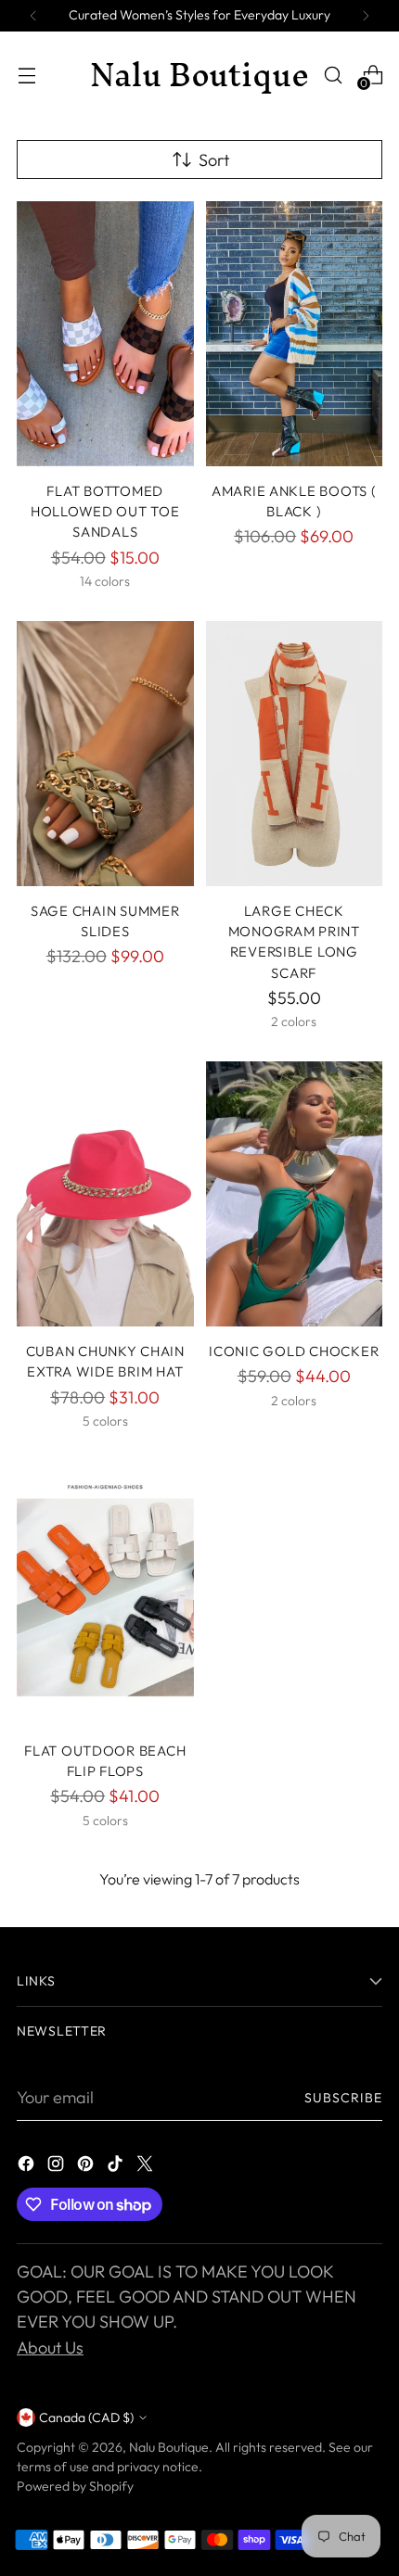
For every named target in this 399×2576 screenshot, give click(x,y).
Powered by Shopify (75, 2486)
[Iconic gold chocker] (295, 1194)
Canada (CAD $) (86, 2417)
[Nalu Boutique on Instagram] (58, 2167)
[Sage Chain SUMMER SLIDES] (105, 754)
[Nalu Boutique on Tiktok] (117, 2167)
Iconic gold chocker (294, 1351)
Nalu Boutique (169, 2447)
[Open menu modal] (26, 75)
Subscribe (344, 2098)
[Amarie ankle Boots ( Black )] (295, 334)
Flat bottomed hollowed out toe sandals (105, 512)
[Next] (366, 16)
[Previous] (33, 16)
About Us (50, 2348)
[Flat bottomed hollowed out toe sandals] (105, 334)
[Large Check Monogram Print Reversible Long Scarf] (295, 754)
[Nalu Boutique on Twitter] (147, 2167)
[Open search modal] (333, 75)
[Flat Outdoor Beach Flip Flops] (105, 1593)
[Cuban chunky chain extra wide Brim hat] (105, 1194)
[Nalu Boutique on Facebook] (28, 2167)
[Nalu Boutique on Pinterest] (87, 2167)
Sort (214, 160)
